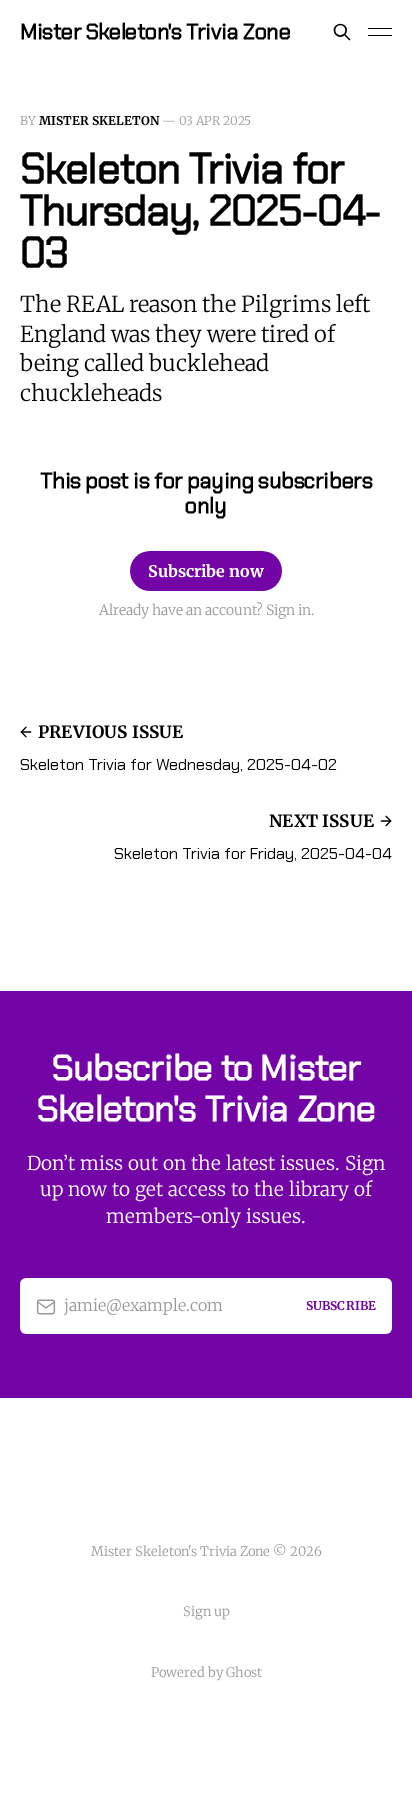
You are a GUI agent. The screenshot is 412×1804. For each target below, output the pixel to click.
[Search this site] (342, 32)
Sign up (206, 1611)
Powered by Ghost (206, 1672)
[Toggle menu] (380, 32)
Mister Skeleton (99, 120)
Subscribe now (206, 571)
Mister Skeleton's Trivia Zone (155, 32)
